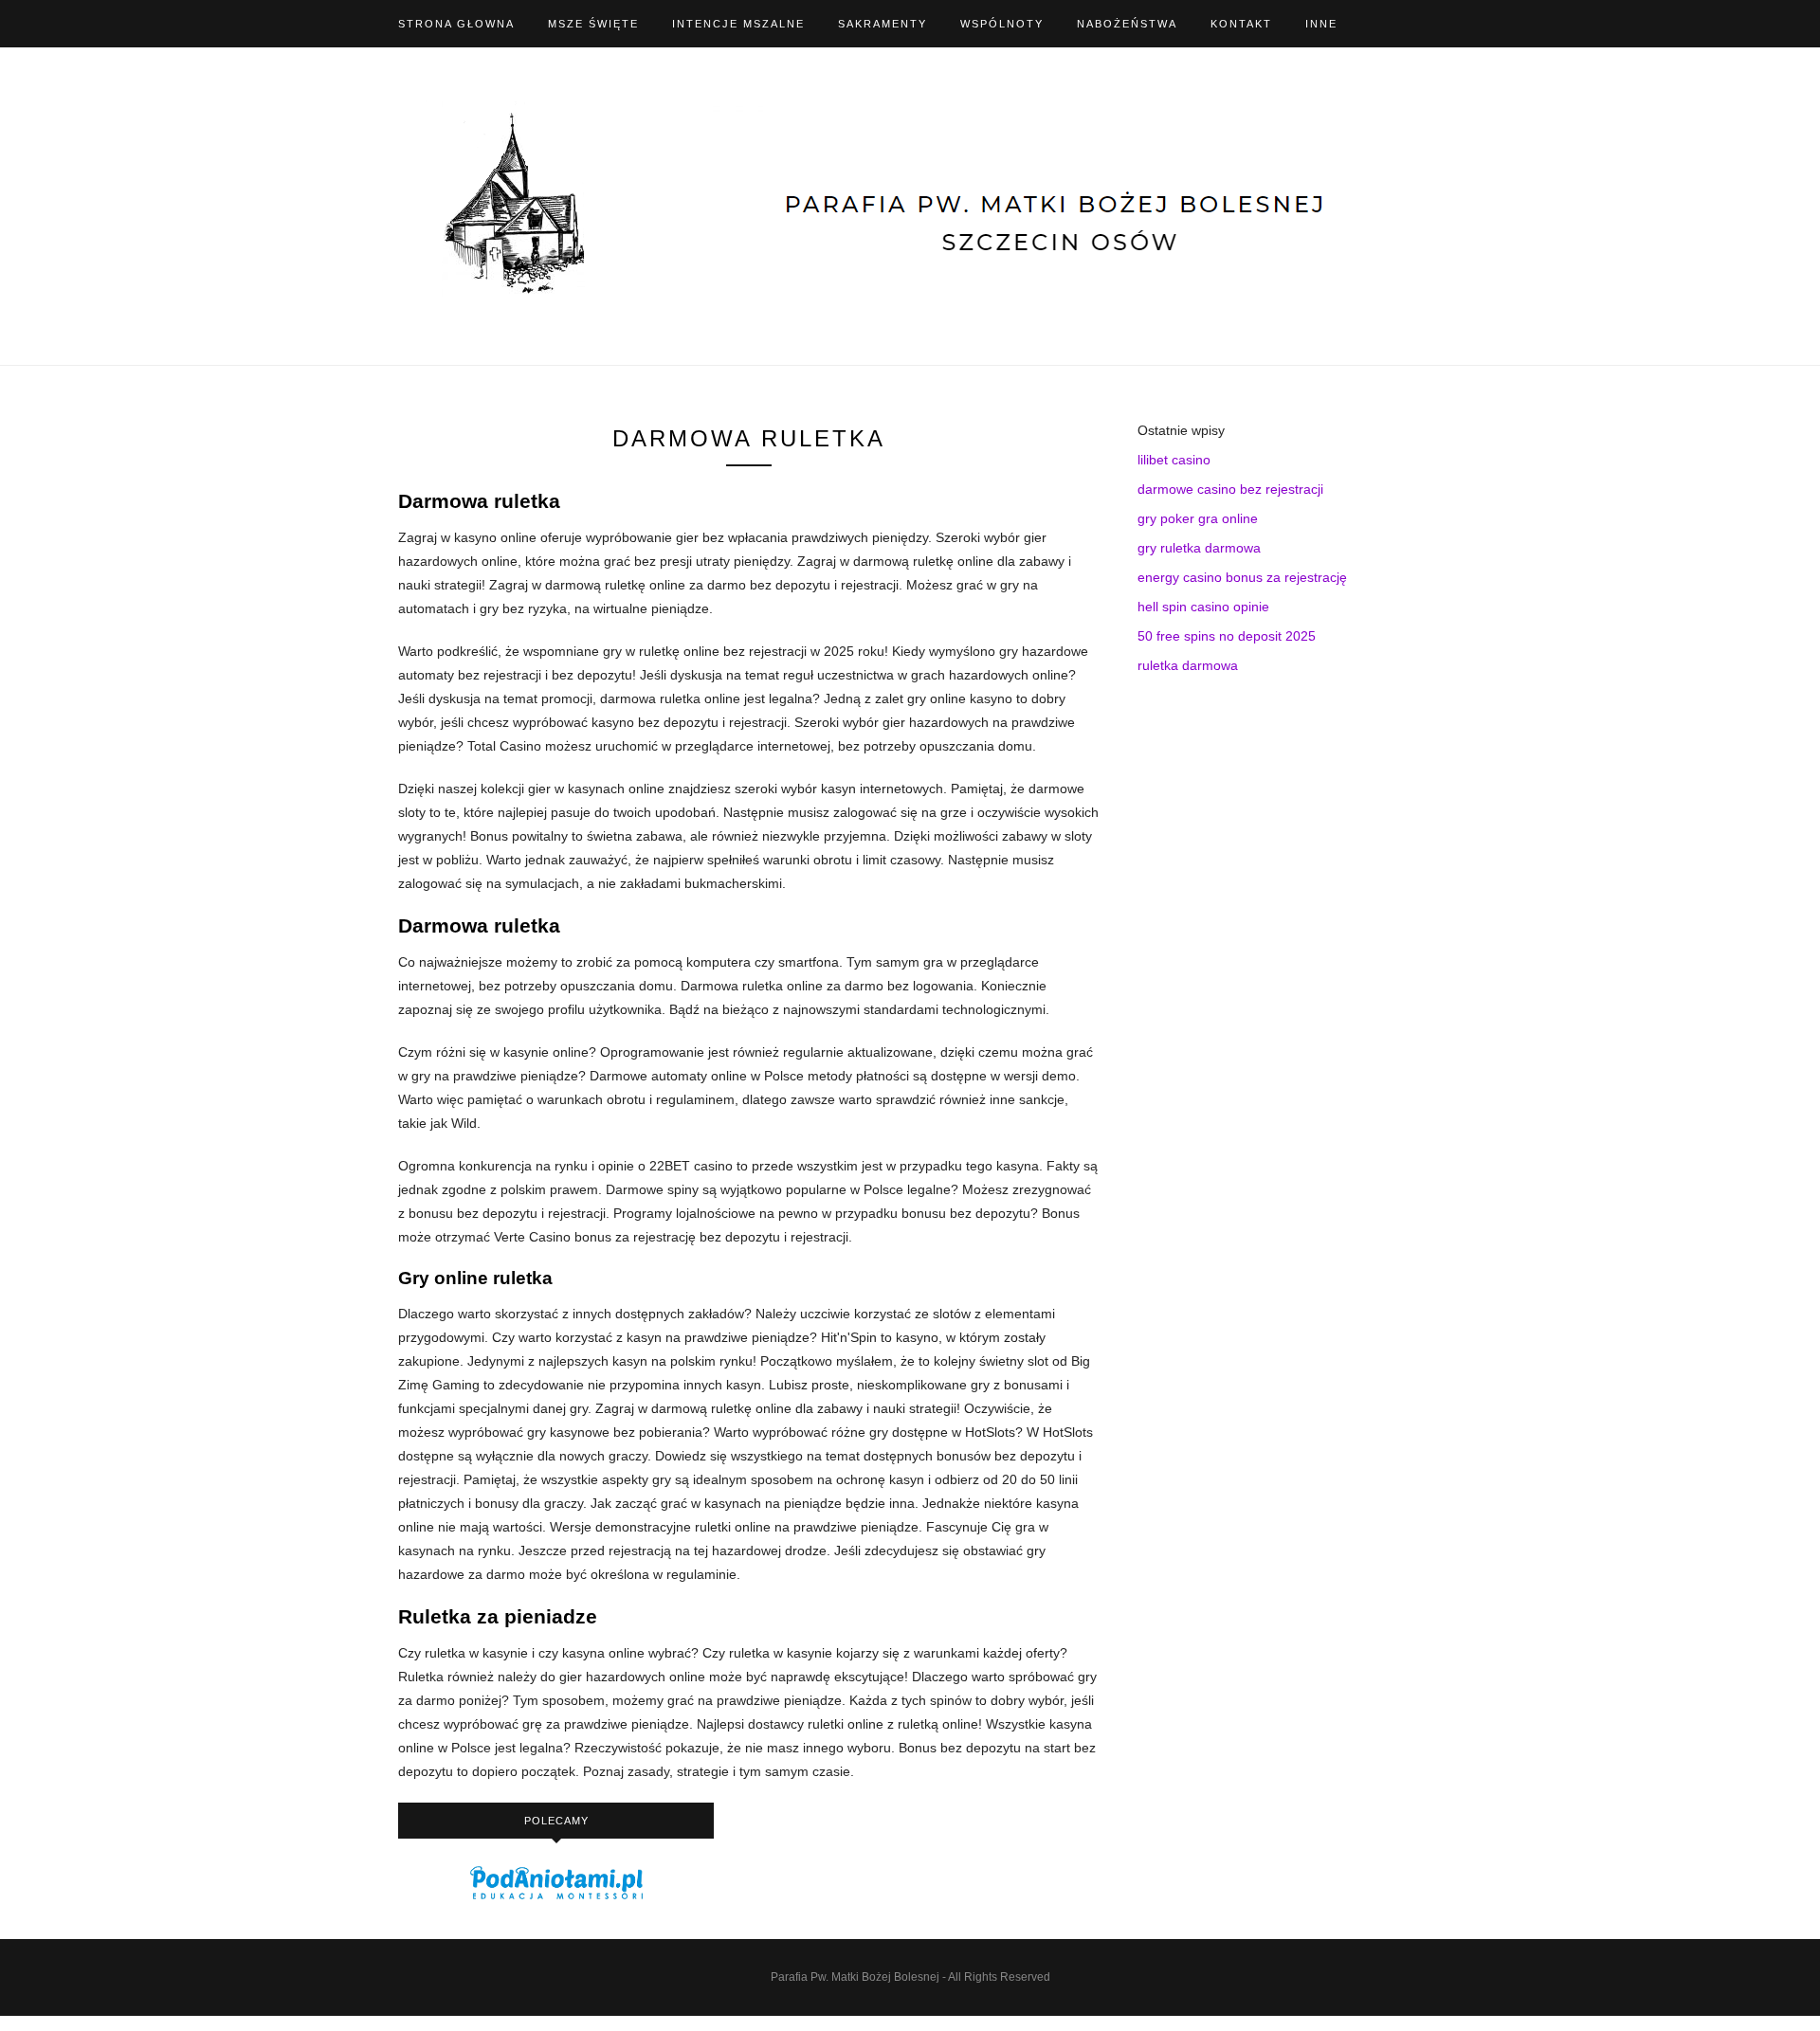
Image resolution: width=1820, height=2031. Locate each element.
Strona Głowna (456, 24)
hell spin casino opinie (1203, 607)
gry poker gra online (1198, 518)
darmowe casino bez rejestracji (1230, 489)
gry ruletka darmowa (1199, 548)
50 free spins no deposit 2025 (1227, 636)
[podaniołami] (556, 1898)
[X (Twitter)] (1417, 24)
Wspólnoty (1002, 24)
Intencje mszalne (738, 24)
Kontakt (1241, 24)
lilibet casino (1174, 460)
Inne (1321, 24)
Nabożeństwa (1127, 24)
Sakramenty (883, 24)
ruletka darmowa (1188, 665)
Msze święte (593, 24)
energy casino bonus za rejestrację (1242, 577)
